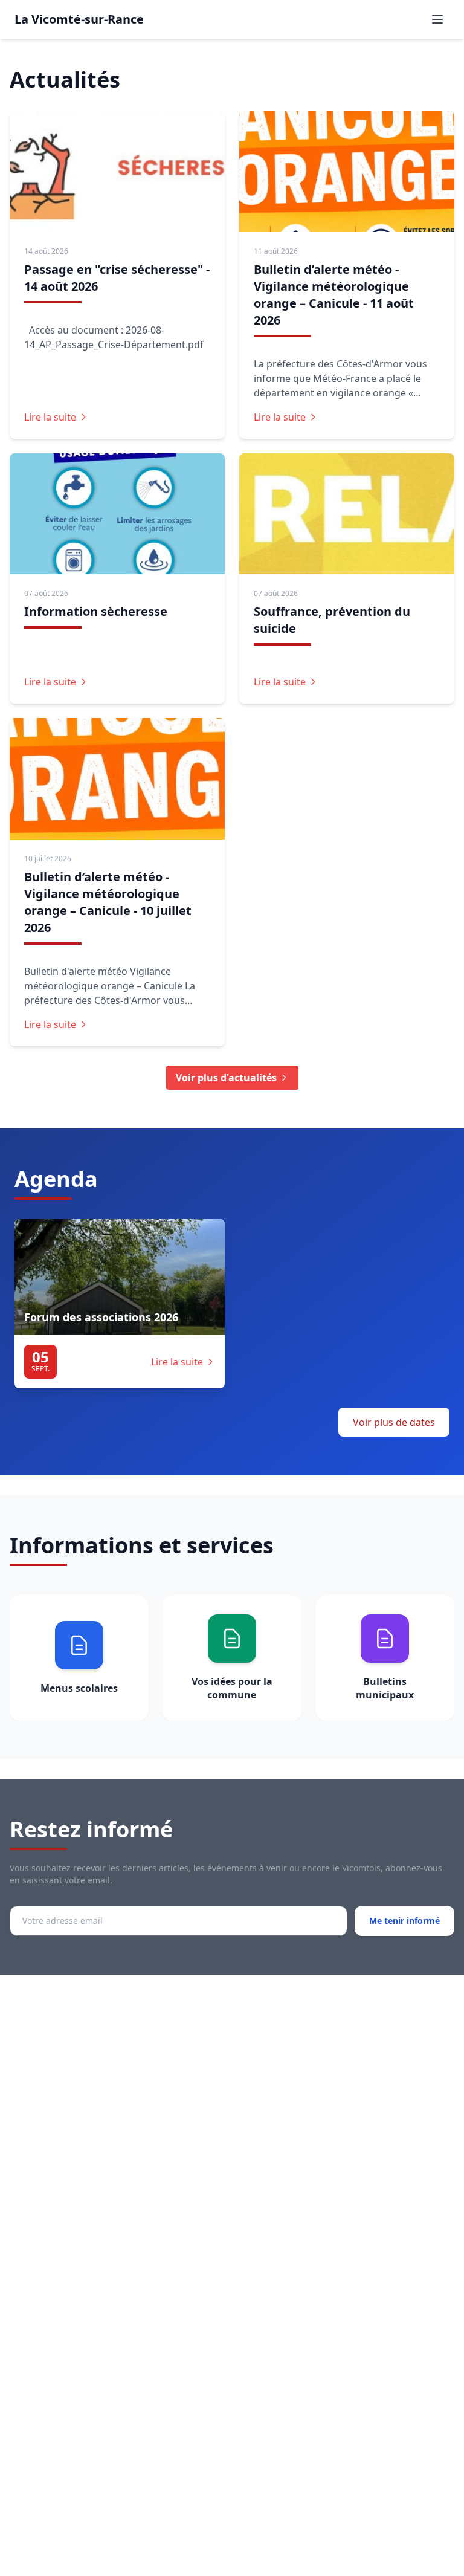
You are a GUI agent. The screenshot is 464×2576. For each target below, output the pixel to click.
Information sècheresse (96, 611)
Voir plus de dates (394, 1422)
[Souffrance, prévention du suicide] (347, 514)
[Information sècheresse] (117, 514)
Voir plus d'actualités (226, 1078)
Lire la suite (50, 417)
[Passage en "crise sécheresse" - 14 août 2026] (117, 172)
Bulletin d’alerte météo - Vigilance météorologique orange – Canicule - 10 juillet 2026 (108, 902)
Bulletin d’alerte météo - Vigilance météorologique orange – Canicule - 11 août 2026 (334, 295)
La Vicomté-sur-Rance (79, 19)
